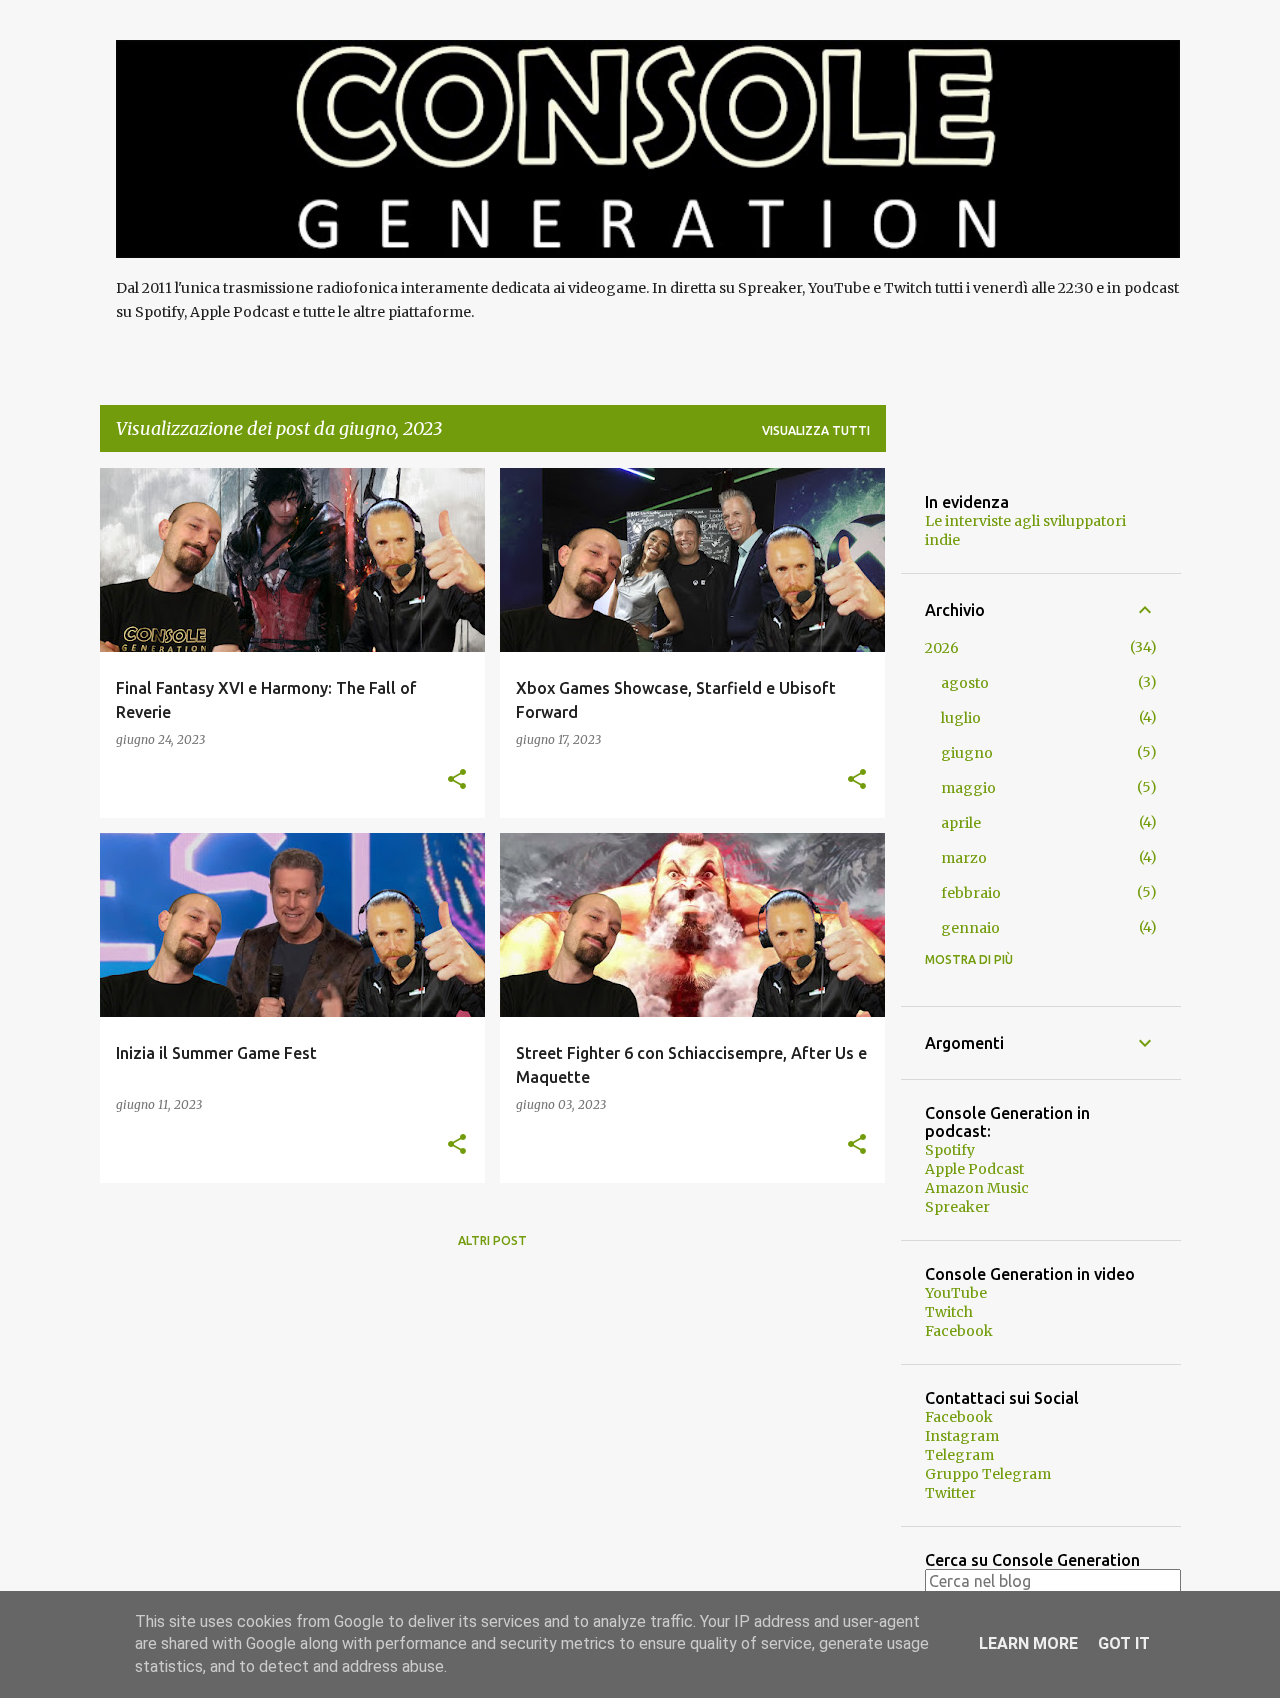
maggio (968, 788)
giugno (967, 753)
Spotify (950, 1150)
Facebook (959, 1331)
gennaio (970, 928)
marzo (964, 858)
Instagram (962, 1436)
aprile (961, 823)
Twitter (950, 1493)
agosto (965, 683)
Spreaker (957, 1207)
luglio (961, 718)
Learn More (1028, 1643)
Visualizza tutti (816, 430)
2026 (942, 648)
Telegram (959, 1455)
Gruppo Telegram (988, 1474)
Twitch (949, 1312)
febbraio (971, 893)
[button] (457, 780)
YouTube (956, 1293)
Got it (1124, 1643)
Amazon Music (977, 1188)
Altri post (492, 1240)
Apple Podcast (974, 1169)
